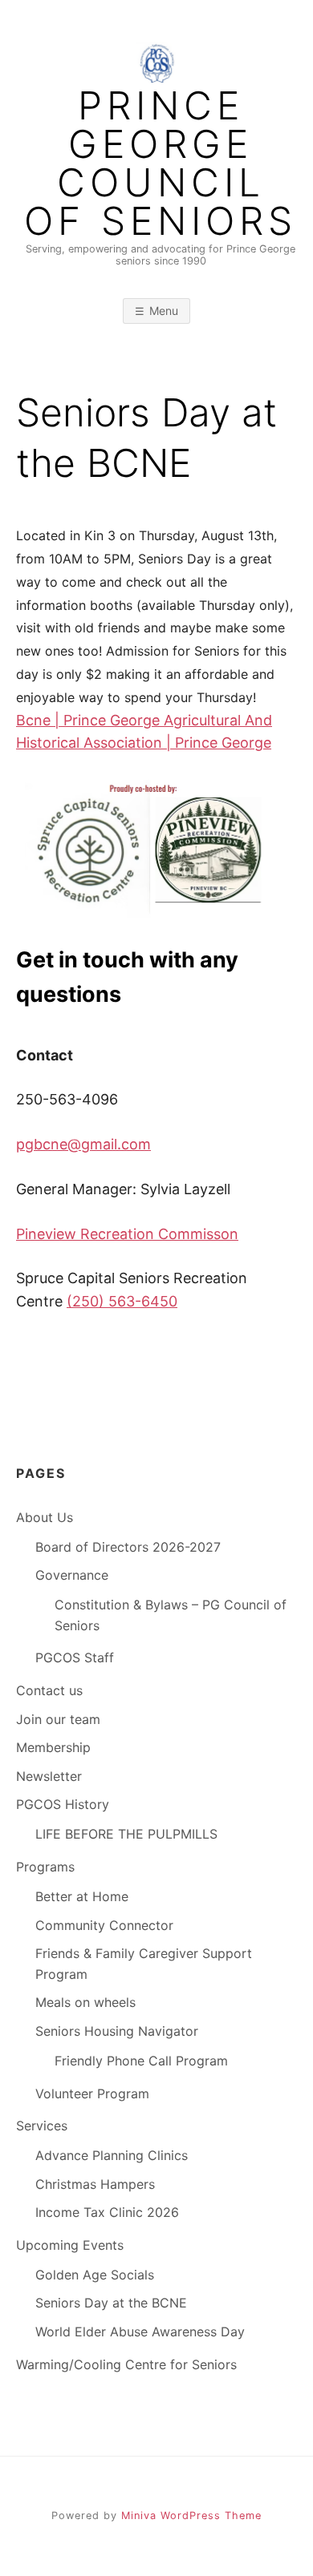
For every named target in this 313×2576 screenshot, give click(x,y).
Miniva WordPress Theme (191, 2515)
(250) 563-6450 (122, 1301)
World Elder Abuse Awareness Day (140, 2332)
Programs (45, 1867)
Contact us (49, 1690)
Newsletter (49, 1776)
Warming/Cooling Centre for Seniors (126, 2364)
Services (42, 2126)
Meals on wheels (85, 2002)
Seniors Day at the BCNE (111, 2303)
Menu (164, 311)
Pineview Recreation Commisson (127, 1234)
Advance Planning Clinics (112, 2155)
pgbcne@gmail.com (83, 1144)
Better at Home (82, 1896)
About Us (45, 1517)
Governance (72, 1575)
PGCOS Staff (75, 1657)
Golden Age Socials (95, 2275)
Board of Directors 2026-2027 (128, 1547)
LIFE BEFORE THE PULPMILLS (126, 1834)
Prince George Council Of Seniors (161, 164)
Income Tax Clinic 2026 (107, 2212)
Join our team (58, 1719)
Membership (53, 1747)
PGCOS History (63, 1804)
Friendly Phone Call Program (141, 2061)
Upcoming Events (70, 2245)
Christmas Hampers (95, 2184)
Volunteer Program (92, 2094)
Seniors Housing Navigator (117, 2031)
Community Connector (104, 1925)
